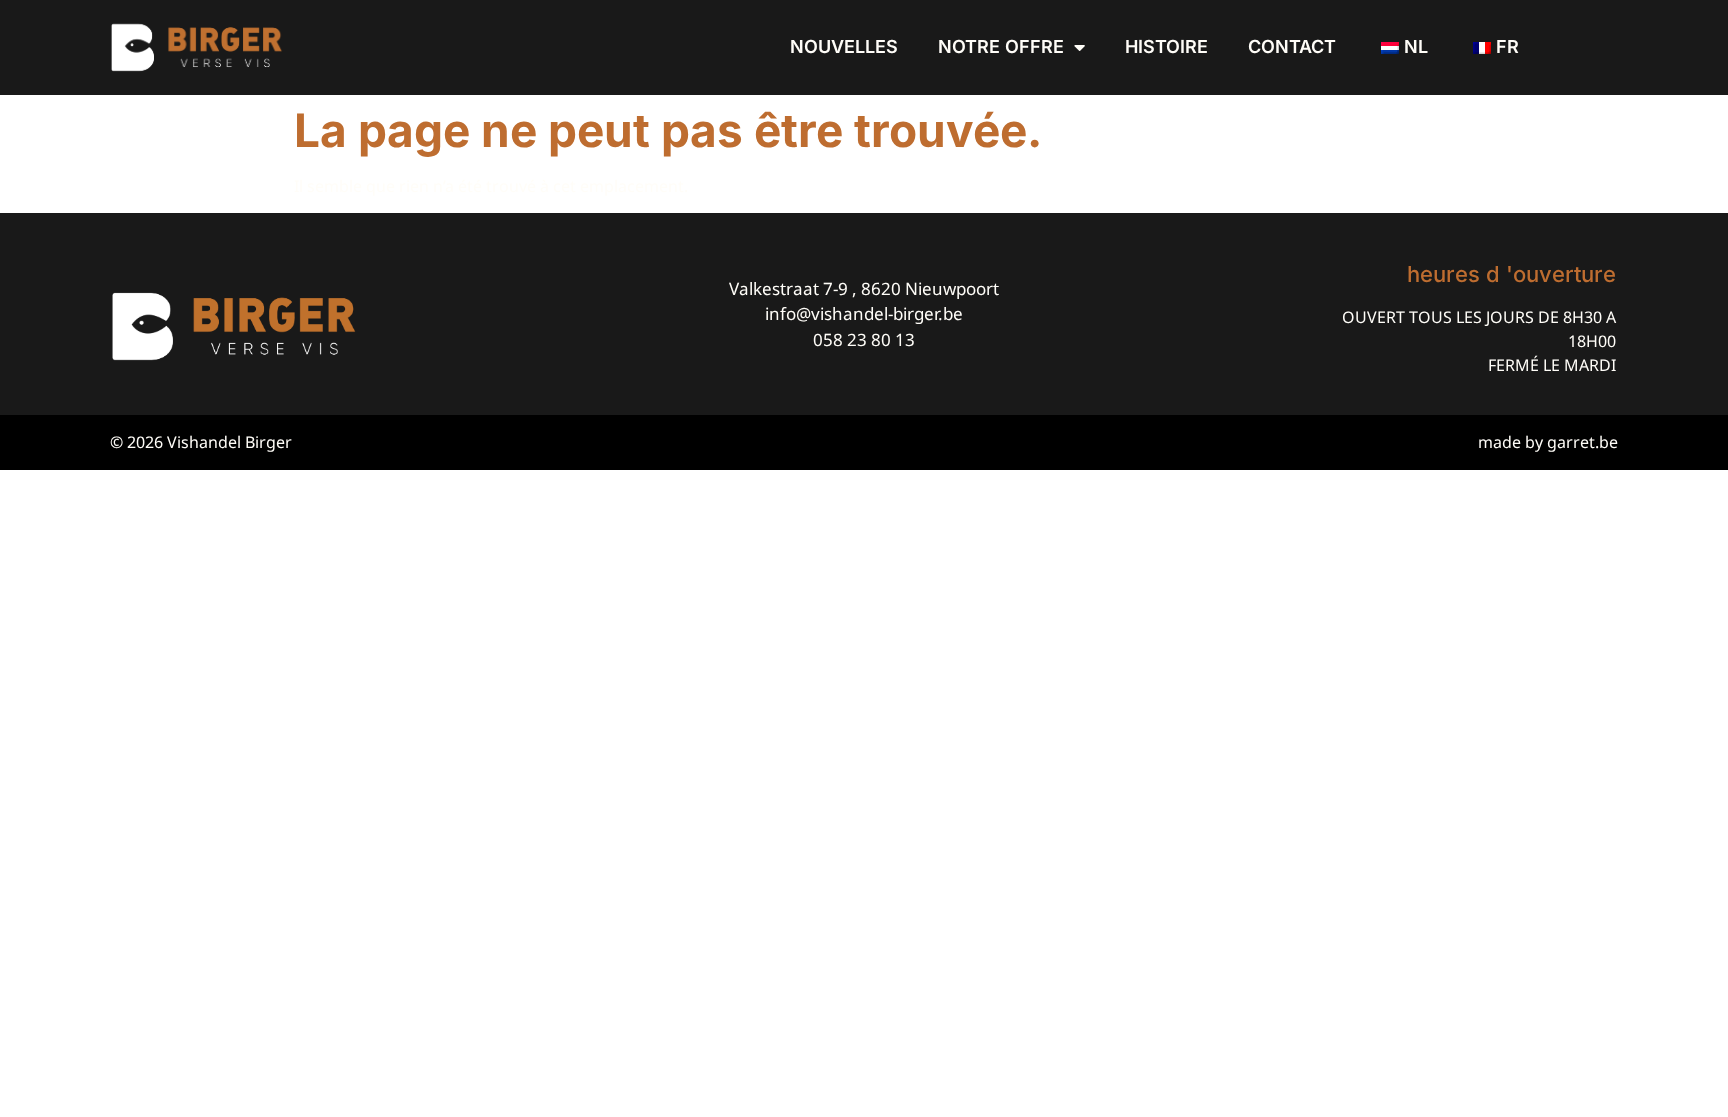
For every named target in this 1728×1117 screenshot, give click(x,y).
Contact (1292, 46)
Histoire (1166, 46)
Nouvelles (844, 46)
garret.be (1582, 442)
